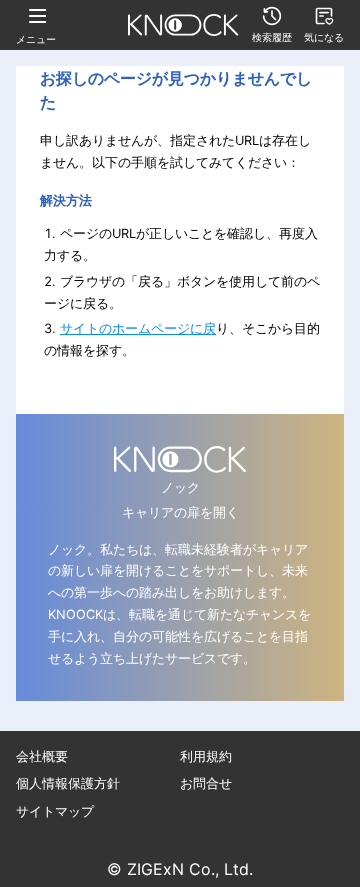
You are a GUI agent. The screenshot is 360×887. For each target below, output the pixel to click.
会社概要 (42, 756)
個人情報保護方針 (68, 783)
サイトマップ (55, 811)
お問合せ (206, 783)
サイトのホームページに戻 (138, 328)
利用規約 (206, 756)
